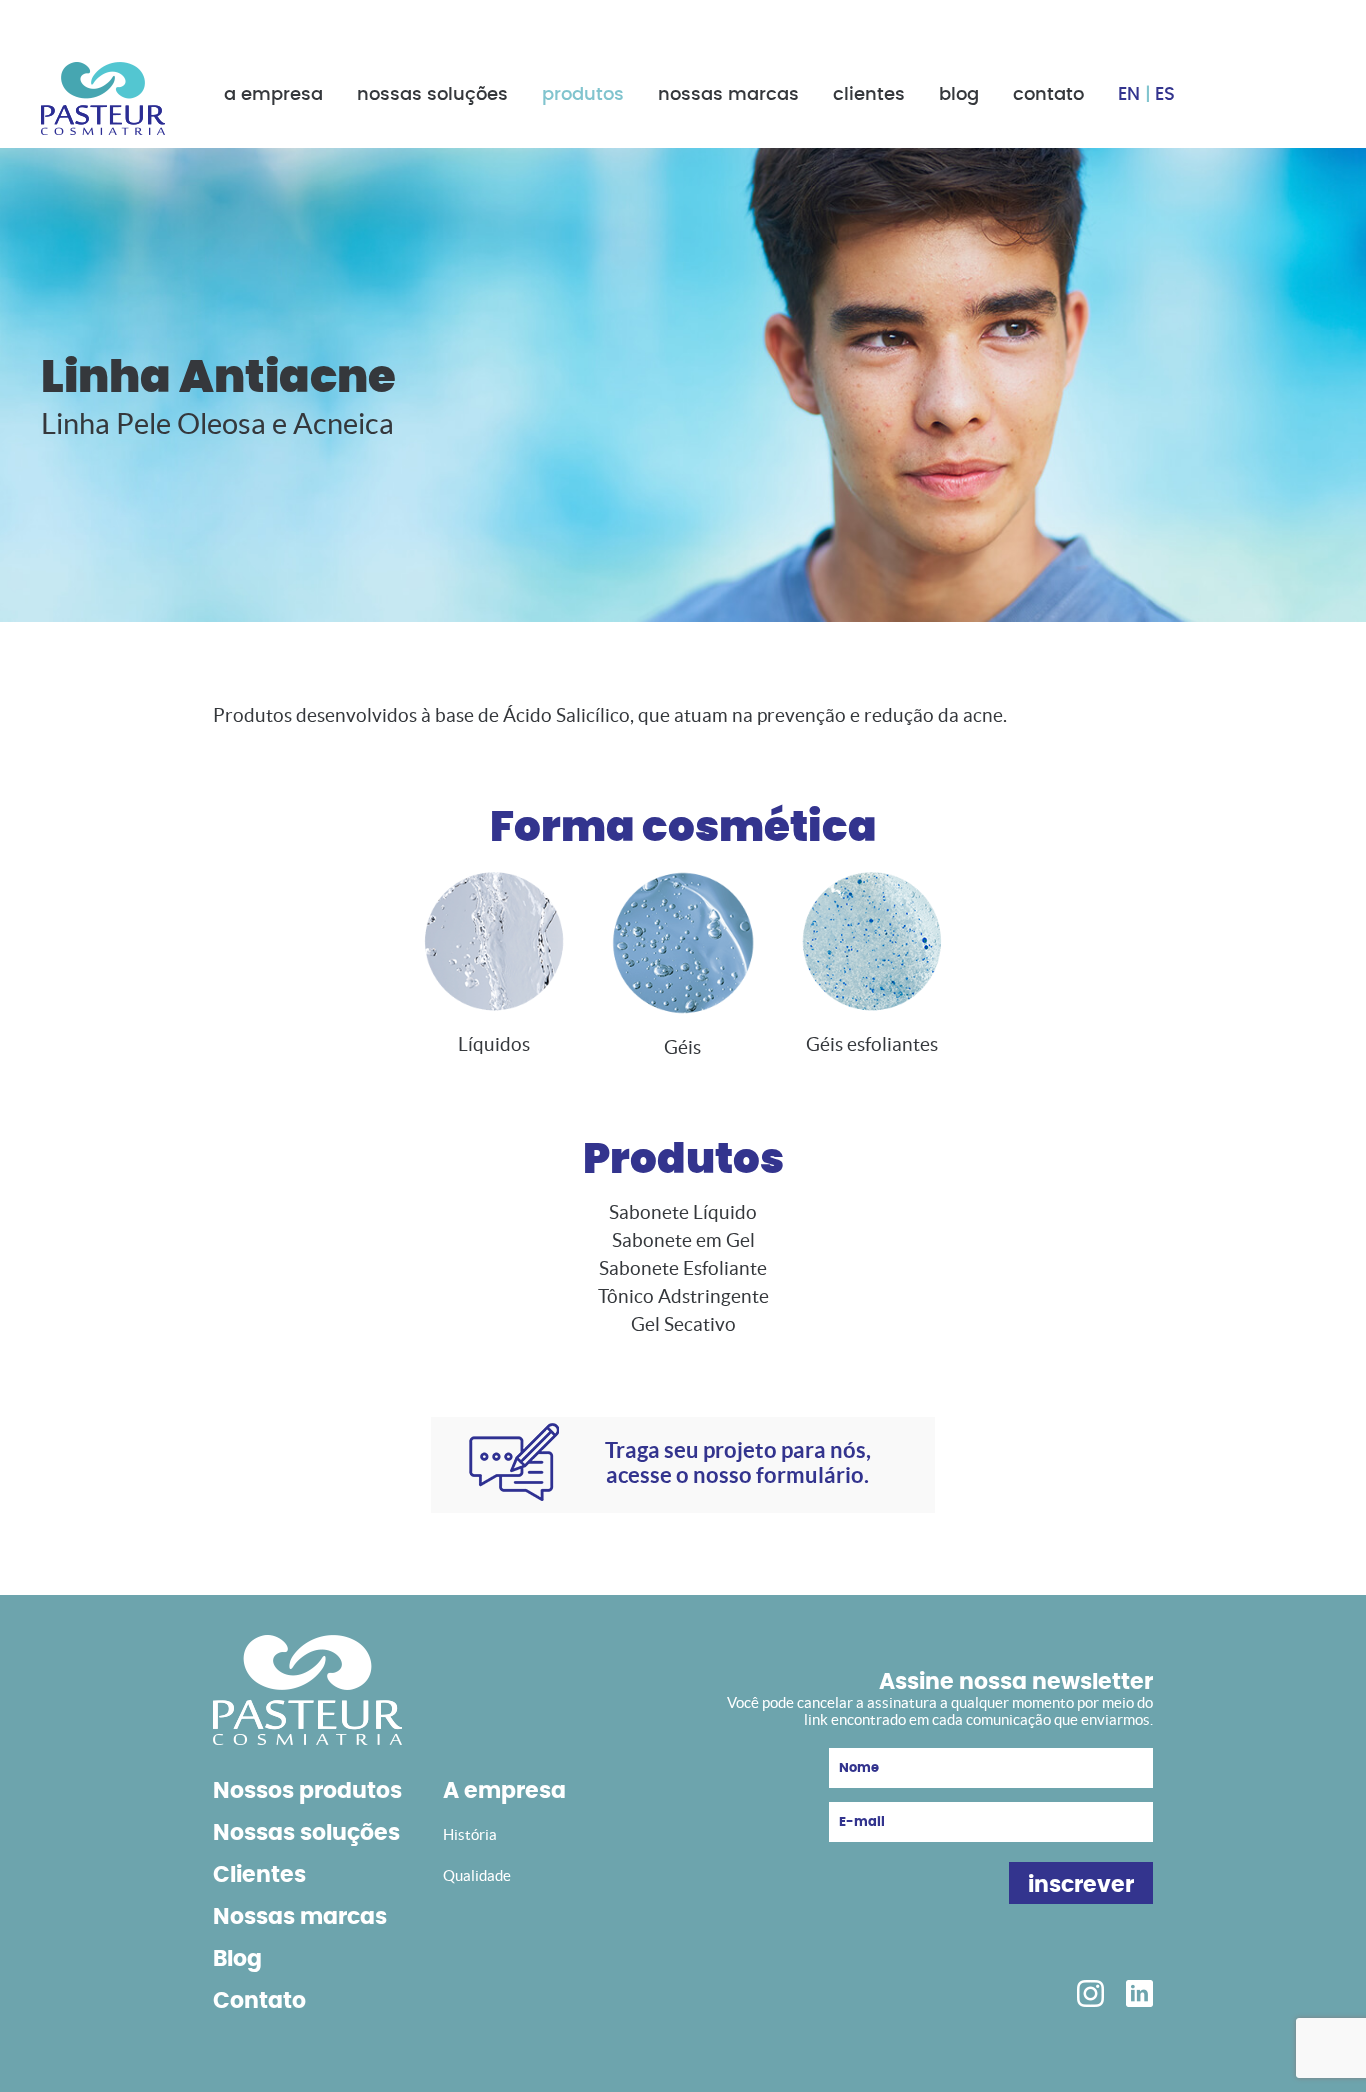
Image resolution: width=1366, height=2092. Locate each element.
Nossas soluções (306, 1833)
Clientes (869, 95)
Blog (959, 95)
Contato (1048, 95)
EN (1129, 95)
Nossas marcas (300, 1917)
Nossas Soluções (432, 95)
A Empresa (273, 95)
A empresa (504, 1791)
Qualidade (477, 1875)
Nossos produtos (307, 1791)
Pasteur (103, 98)
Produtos (583, 95)
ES (1165, 95)
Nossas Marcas (728, 95)
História (470, 1834)
